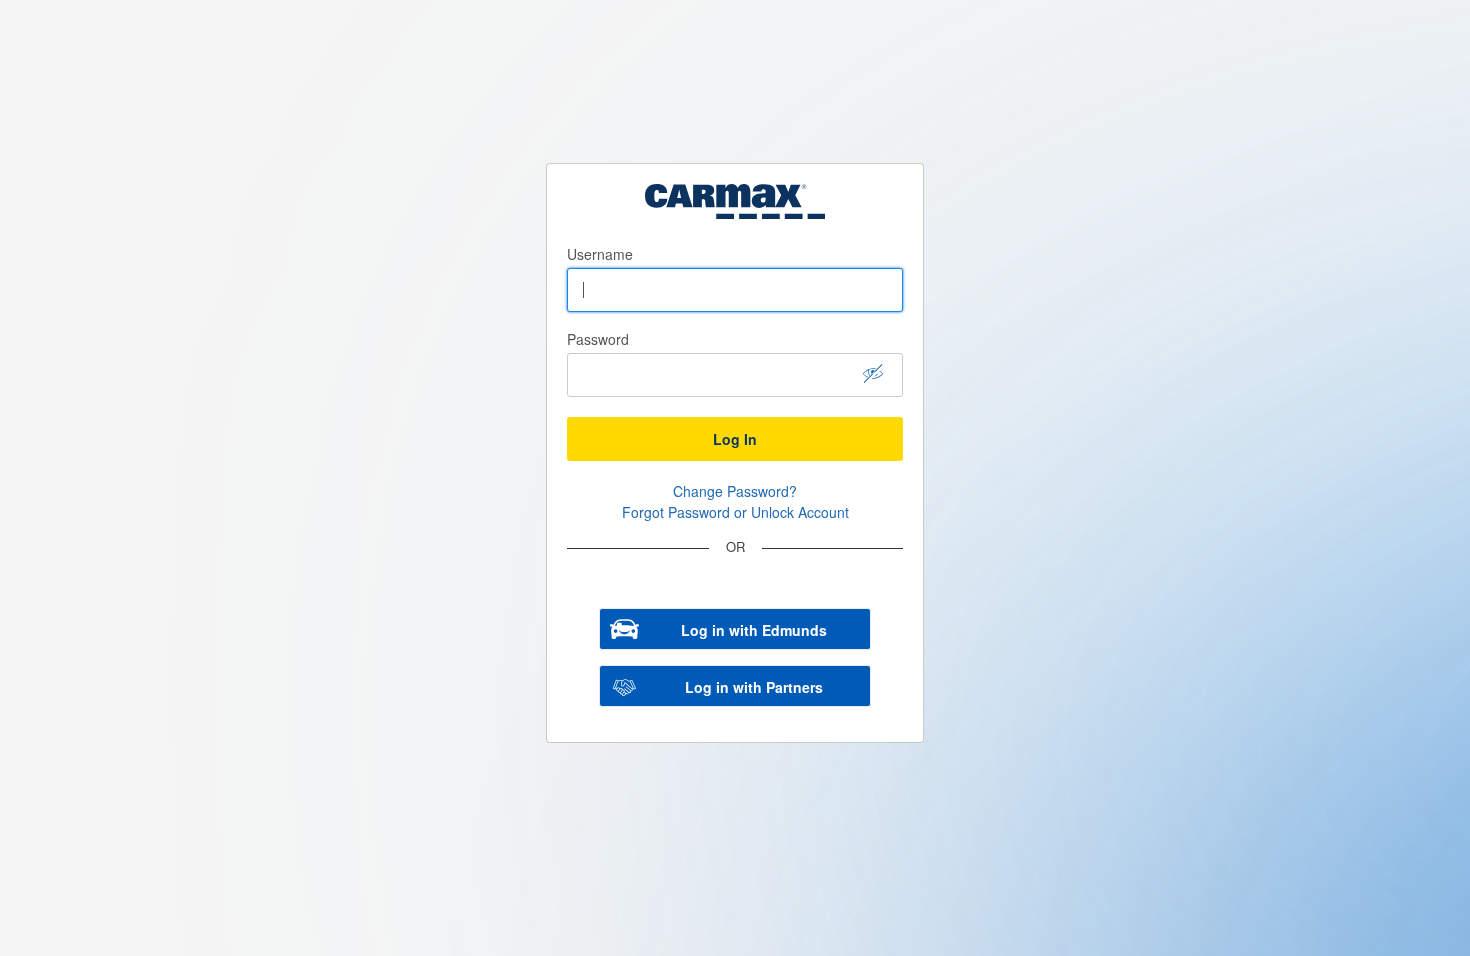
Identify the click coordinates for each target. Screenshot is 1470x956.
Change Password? (735, 491)
